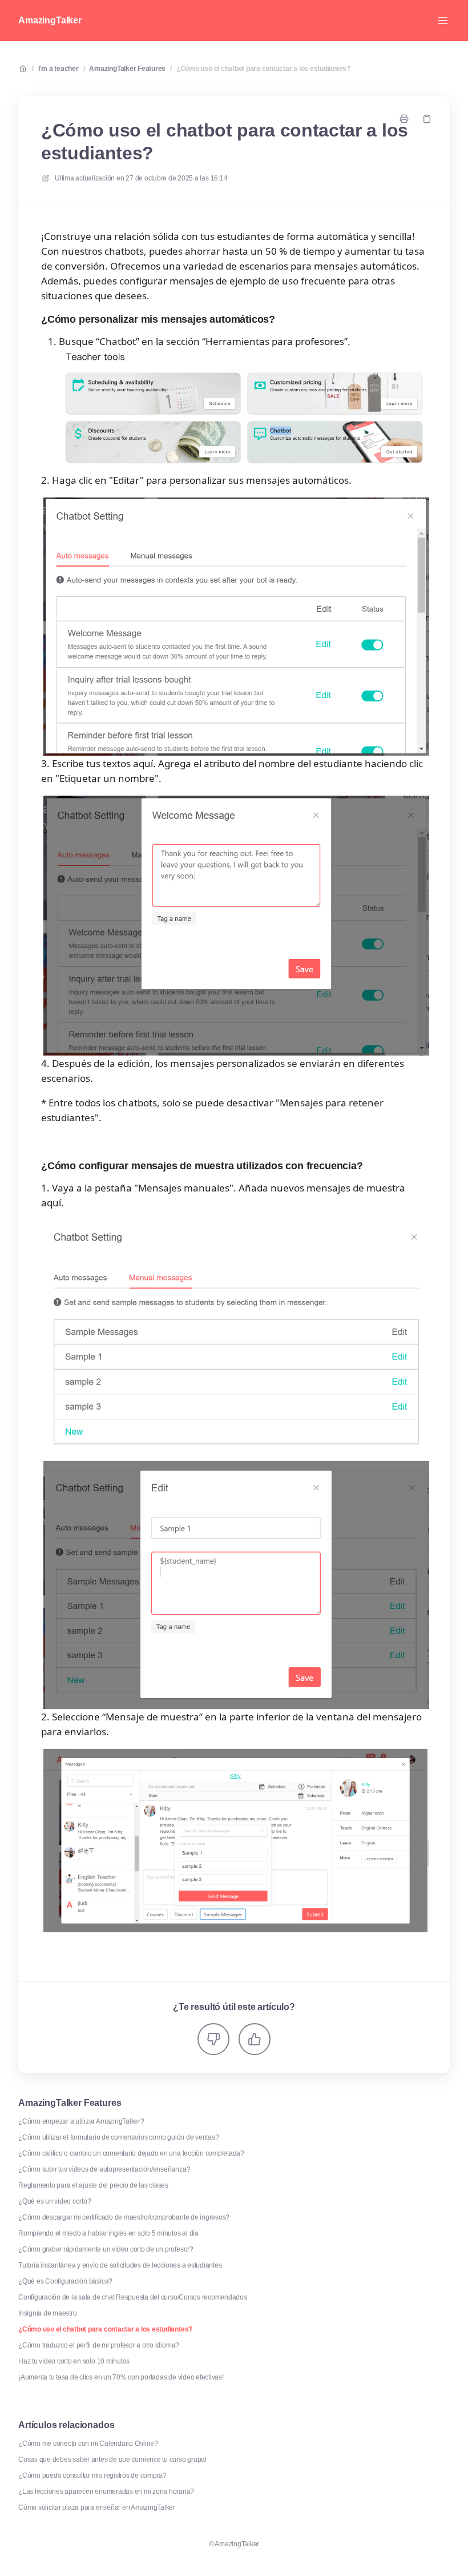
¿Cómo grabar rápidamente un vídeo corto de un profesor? (106, 2249)
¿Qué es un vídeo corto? (55, 2201)
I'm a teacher (58, 69)
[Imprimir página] (404, 119)
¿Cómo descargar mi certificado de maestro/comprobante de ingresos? (124, 2217)
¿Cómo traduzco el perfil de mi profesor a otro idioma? (99, 2345)
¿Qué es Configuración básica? (65, 2281)
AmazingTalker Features (127, 69)
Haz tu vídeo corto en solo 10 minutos (74, 2361)
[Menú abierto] (443, 21)
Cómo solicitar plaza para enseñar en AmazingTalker (97, 2507)
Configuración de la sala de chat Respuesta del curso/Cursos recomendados (133, 2297)
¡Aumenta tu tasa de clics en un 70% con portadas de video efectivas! (121, 2377)
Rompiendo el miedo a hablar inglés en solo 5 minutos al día (108, 2233)
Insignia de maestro (47, 2313)
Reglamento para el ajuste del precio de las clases (93, 2185)
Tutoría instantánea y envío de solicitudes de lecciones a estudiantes (120, 2265)
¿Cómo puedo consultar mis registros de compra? (92, 2475)
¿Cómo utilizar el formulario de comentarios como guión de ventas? (118, 2137)
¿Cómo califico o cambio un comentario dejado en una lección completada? (131, 2153)
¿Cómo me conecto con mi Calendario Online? (88, 2443)
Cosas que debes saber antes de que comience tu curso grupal (112, 2459)
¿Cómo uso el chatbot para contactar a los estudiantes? (263, 69)
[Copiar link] (427, 119)
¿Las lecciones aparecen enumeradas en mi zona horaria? (106, 2491)
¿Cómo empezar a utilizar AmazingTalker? (81, 2121)
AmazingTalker (50, 20)
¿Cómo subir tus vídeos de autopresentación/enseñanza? (104, 2169)
